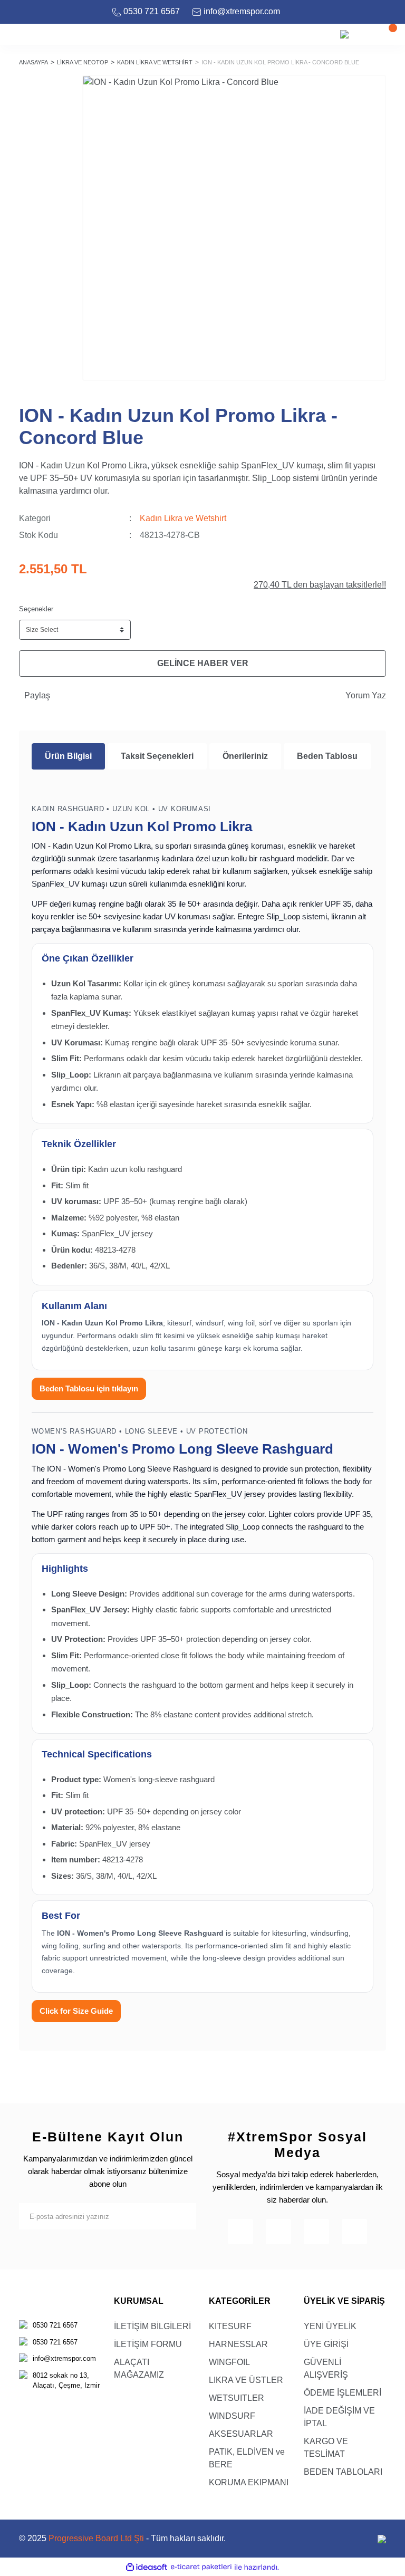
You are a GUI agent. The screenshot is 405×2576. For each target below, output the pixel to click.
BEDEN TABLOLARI (343, 2472)
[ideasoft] (147, 2567)
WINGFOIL (229, 2362)
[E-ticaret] (201, 2567)
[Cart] (387, 34)
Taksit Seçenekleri (157, 756)
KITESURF (230, 2326)
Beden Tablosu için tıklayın (89, 1388)
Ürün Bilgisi (68, 756)
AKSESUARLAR (241, 2434)
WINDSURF (232, 2416)
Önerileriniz (245, 756)
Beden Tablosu (327, 756)
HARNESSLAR (238, 2344)
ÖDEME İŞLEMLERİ (343, 2393)
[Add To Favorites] (372, 89)
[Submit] (183, 2216)
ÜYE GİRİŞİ (326, 2344)
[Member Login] (365, 34)
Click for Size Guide (76, 2011)
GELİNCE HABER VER (203, 663)
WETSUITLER (237, 2398)
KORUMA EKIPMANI (249, 2482)
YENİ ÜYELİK (330, 2326)
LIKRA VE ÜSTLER (246, 2380)
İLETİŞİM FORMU (148, 2344)
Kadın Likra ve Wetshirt (183, 518)
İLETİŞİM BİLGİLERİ (152, 2326)
